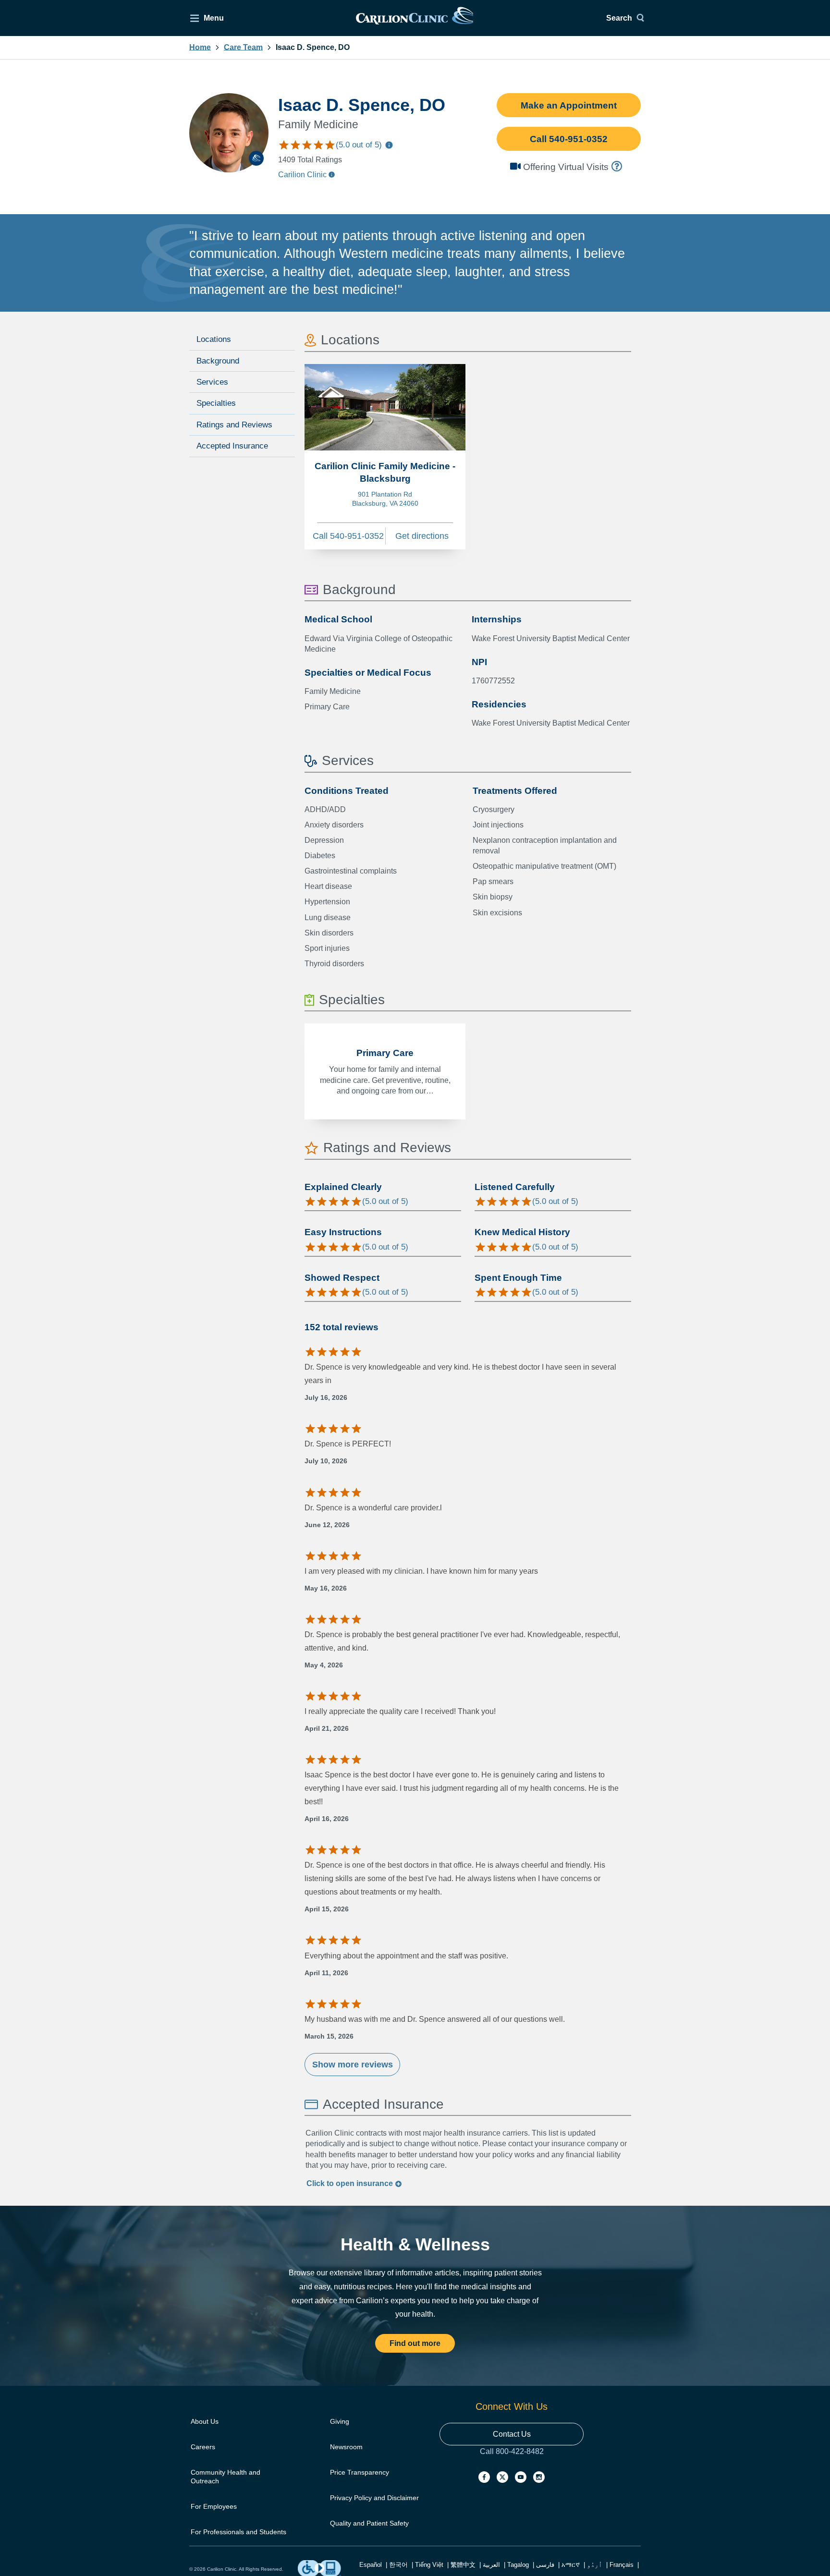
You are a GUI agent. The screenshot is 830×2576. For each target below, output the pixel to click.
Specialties (216, 403)
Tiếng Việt (429, 2565)
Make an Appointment (569, 105)
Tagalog (518, 2565)
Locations (214, 339)
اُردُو (595, 2565)
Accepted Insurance (232, 446)
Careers (203, 2447)
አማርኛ (571, 2565)
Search (619, 18)
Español (371, 2565)
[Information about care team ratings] (389, 146)
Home (200, 48)
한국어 (398, 2565)
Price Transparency (360, 2472)
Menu (214, 18)
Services (212, 382)
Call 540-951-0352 (569, 139)
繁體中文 (463, 2565)
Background (218, 361)
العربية (491, 2565)
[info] (618, 166)
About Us (205, 2421)
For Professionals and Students (238, 2532)
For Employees (214, 2506)
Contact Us (512, 2434)
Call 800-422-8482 (512, 2461)
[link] (415, 18)
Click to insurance (351, 2183)
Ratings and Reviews (234, 425)
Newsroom (346, 2447)
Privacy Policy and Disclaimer (374, 2498)
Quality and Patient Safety (369, 2523)
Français (622, 2565)
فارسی (545, 2565)
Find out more (415, 2343)
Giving (340, 2421)
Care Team (243, 48)
